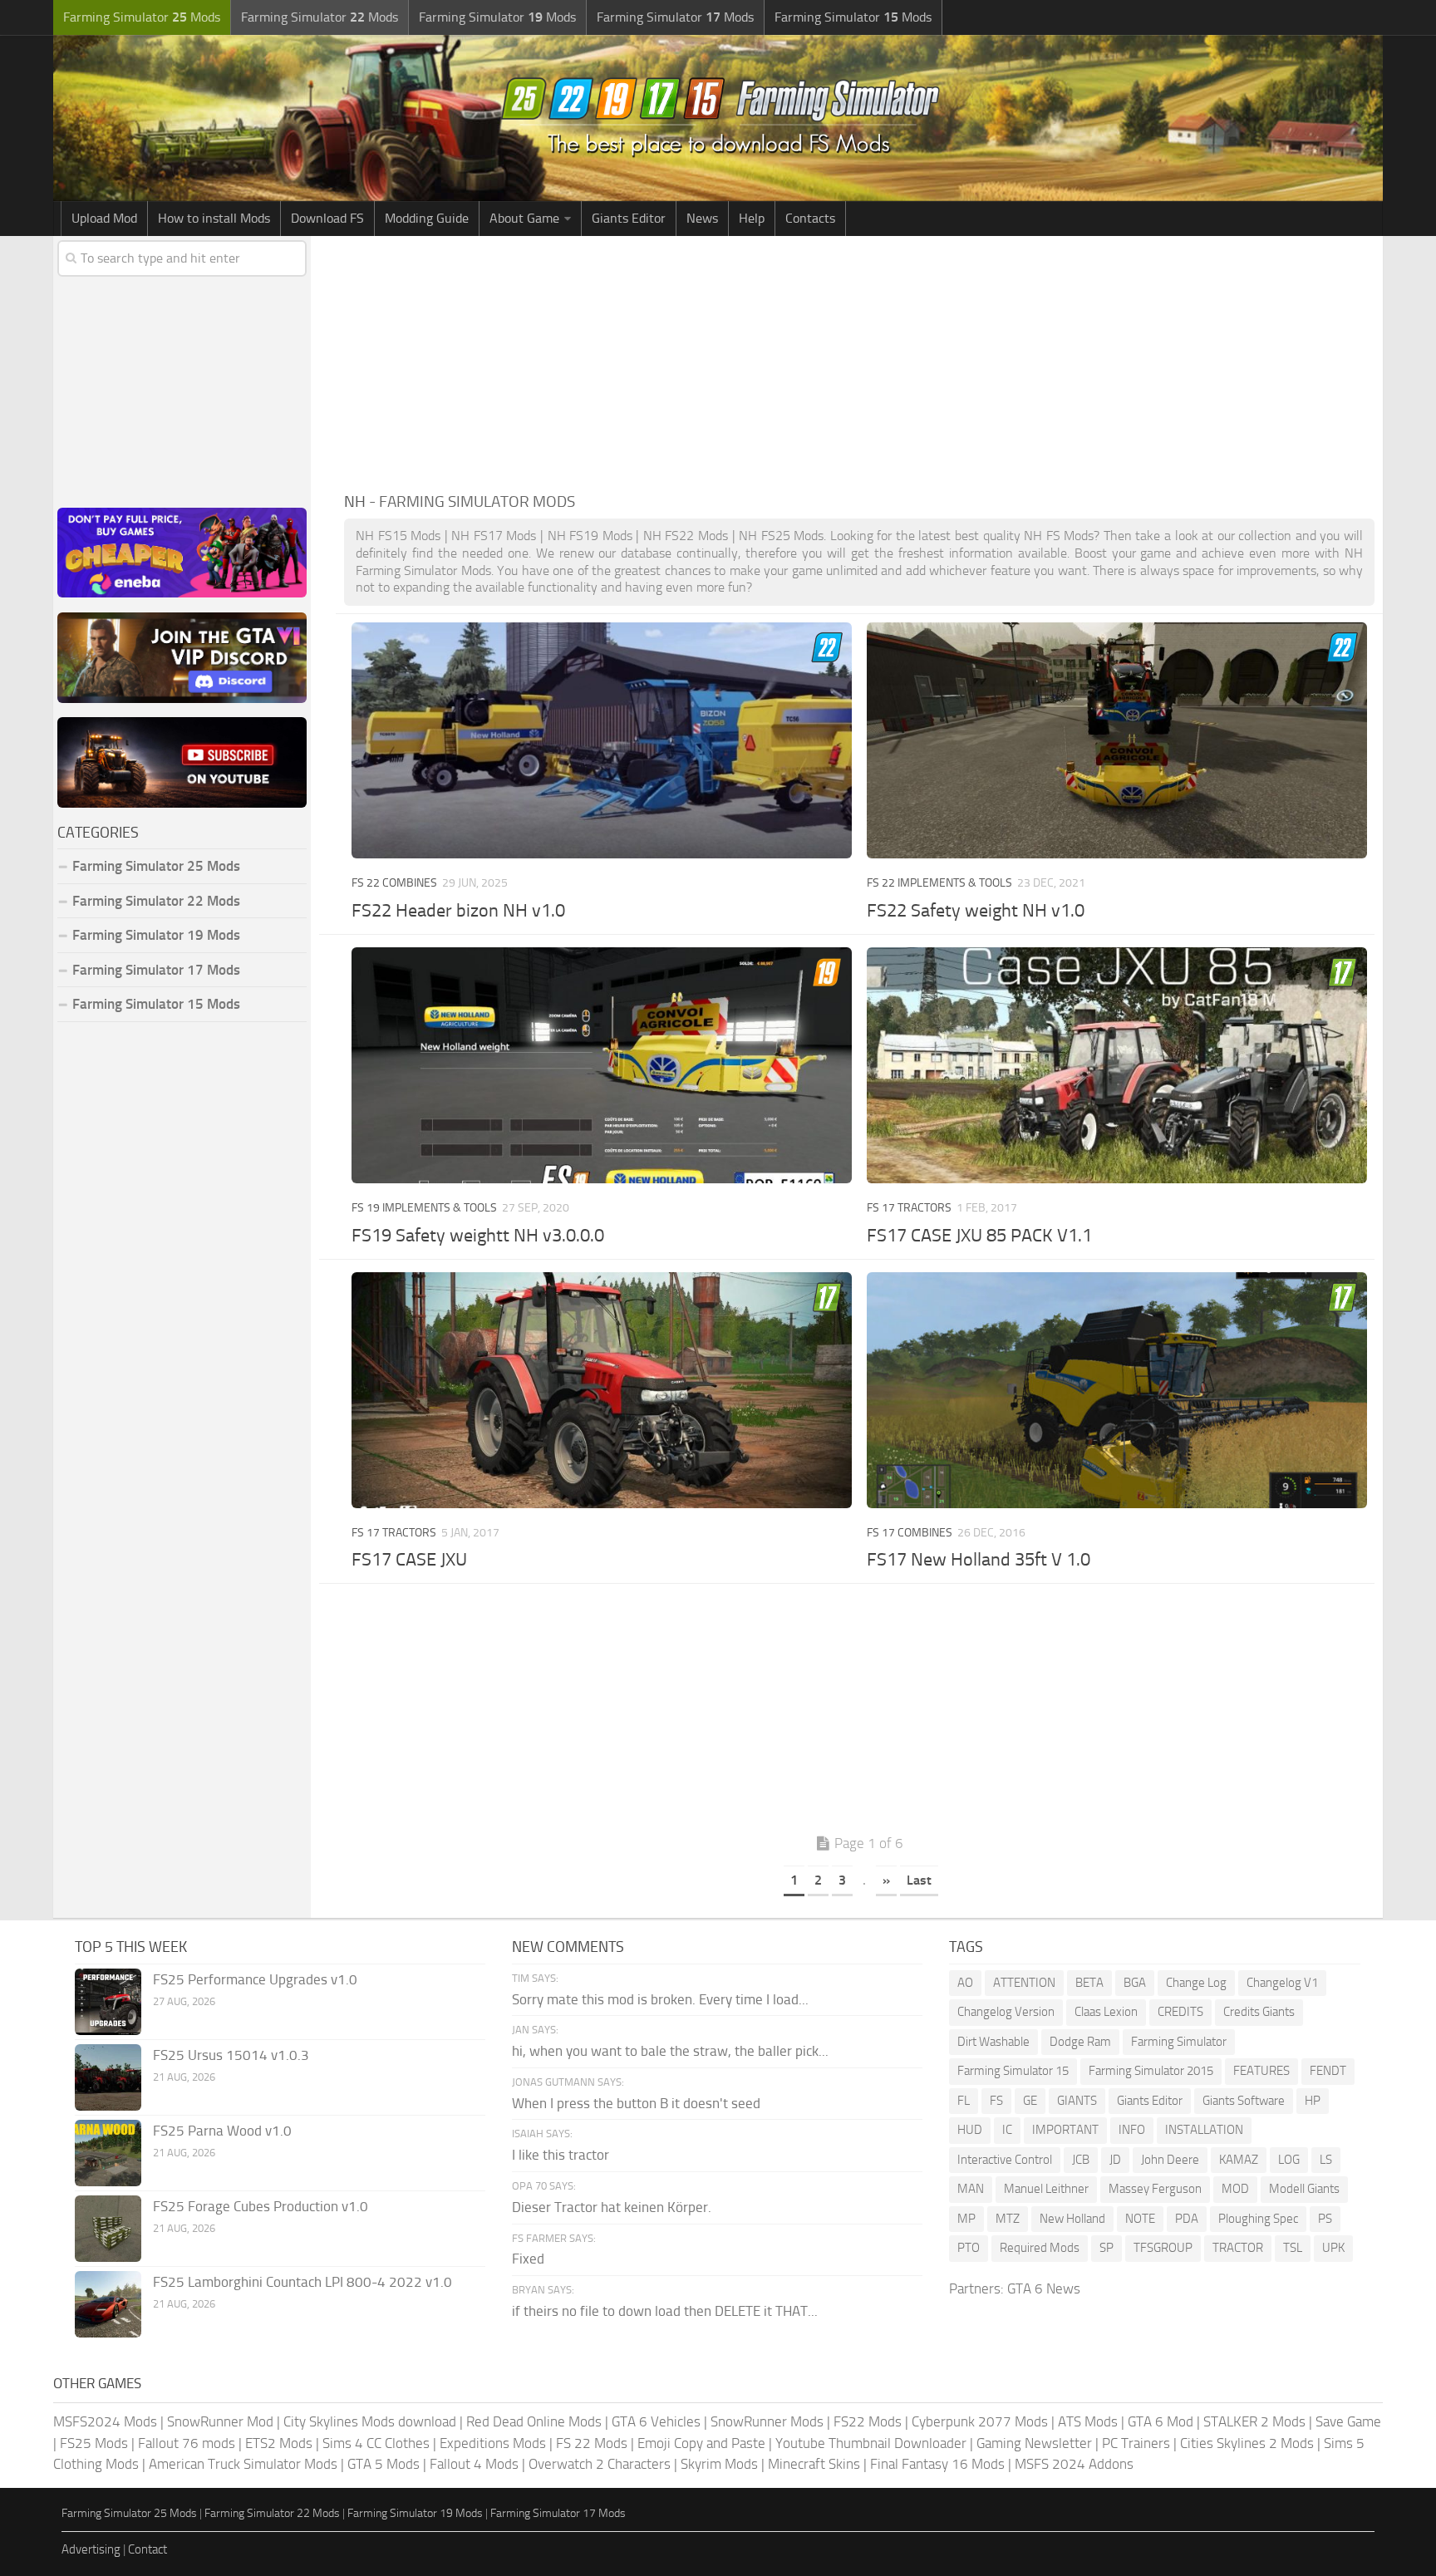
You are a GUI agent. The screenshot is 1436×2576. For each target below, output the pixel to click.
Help (752, 218)
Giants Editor (629, 218)
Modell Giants (1304, 2189)
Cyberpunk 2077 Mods (980, 2421)
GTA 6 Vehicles (656, 2421)
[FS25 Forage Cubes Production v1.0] (108, 2229)
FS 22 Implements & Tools (939, 883)
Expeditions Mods (493, 2443)
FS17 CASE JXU (409, 1560)
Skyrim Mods (719, 2464)
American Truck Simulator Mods (243, 2464)
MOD (1235, 2189)
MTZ (1008, 2219)
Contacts (810, 218)
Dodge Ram (1080, 2042)
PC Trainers (1136, 2443)
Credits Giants (1259, 2012)
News (702, 218)
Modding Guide (427, 218)
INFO (1132, 2130)
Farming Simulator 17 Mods (156, 970)
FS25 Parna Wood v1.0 (222, 2131)
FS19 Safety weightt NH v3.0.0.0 (478, 1236)
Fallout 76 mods (187, 2443)
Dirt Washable (993, 2042)
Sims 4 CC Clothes (376, 2443)
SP (1107, 2248)
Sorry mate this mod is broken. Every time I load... (660, 1999)
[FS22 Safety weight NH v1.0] (1116, 740)
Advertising (91, 2549)
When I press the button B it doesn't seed (636, 2103)
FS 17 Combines (910, 1533)
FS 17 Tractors (909, 1208)
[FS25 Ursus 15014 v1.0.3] (108, 2077)
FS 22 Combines (394, 883)
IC (1007, 2130)
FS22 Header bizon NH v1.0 (458, 911)
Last (919, 1880)
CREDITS (1180, 2012)
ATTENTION (1024, 1983)
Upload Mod (104, 218)
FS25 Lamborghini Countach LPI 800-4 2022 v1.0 (302, 2282)
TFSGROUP (1163, 2248)
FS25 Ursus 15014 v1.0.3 (231, 2055)
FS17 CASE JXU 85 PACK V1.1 (979, 1236)
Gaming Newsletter (1034, 2443)
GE (1030, 2101)
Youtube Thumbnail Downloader (871, 2443)
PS (1325, 2219)
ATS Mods (1088, 2421)
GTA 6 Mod (1161, 2421)
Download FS (327, 218)
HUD (970, 2130)
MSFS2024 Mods (105, 2421)
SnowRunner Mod (220, 2421)
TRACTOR (1238, 2248)
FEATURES (1261, 2071)
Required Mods (1040, 2248)
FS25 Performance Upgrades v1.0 (255, 1979)
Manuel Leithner (1046, 2189)
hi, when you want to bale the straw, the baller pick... (670, 2051)
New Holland (1072, 2219)
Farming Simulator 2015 (1151, 2071)
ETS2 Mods (279, 2443)
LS (1326, 2160)
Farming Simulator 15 (1013, 2071)
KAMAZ (1239, 2160)
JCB (1081, 2160)
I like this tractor (561, 2155)
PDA (1187, 2219)
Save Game (1348, 2421)
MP (966, 2219)
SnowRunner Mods (767, 2421)
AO (965, 1983)
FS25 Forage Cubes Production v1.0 (261, 2206)
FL (964, 2101)
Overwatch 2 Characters (600, 2464)
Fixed (528, 2259)
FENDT (1328, 2071)
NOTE (1140, 2219)
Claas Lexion (1106, 2012)
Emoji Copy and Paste (701, 2443)
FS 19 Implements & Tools (424, 1208)
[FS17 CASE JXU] (601, 1390)
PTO (969, 2248)
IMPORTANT (1065, 2130)
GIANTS (1077, 2101)
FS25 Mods (94, 2443)
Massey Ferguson (1155, 2189)
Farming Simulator (1179, 2042)
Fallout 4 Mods (474, 2464)
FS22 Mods (868, 2421)
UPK (1333, 2248)
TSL (1293, 2248)
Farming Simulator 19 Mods (156, 935)
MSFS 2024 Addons (1074, 2464)
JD (1115, 2160)
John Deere (1170, 2160)
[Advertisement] (859, 361)
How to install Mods (214, 218)
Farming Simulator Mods (142, 17)
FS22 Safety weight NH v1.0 (976, 911)
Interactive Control (1005, 2160)
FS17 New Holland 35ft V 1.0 (979, 1560)
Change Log (1196, 1983)
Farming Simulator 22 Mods (156, 901)
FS (996, 2101)
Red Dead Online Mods (534, 2421)
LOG (1289, 2160)
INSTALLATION (1204, 2130)
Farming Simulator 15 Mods (156, 1004)
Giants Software (1244, 2101)
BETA (1089, 1983)
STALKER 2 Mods (1254, 2421)
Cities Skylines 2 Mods (1247, 2443)
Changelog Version (1006, 2012)
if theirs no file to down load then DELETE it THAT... (665, 2311)
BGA (1135, 1983)
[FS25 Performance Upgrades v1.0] (108, 2002)
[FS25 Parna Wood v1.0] (108, 2153)
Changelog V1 (1282, 1983)
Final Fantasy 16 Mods (937, 2464)
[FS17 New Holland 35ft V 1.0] (1116, 1390)
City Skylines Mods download (370, 2421)
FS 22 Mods (592, 2443)
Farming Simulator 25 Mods (129, 2513)
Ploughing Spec (1258, 2219)
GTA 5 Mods (384, 2464)
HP (1313, 2101)
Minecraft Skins (814, 2464)
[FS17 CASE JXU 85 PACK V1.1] (1116, 1065)
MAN (971, 2189)
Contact (148, 2549)
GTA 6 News (1044, 2288)
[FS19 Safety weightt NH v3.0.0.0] (601, 1065)
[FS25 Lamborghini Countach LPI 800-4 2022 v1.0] (108, 2304)
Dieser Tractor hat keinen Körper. (612, 2207)
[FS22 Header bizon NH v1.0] (601, 740)
